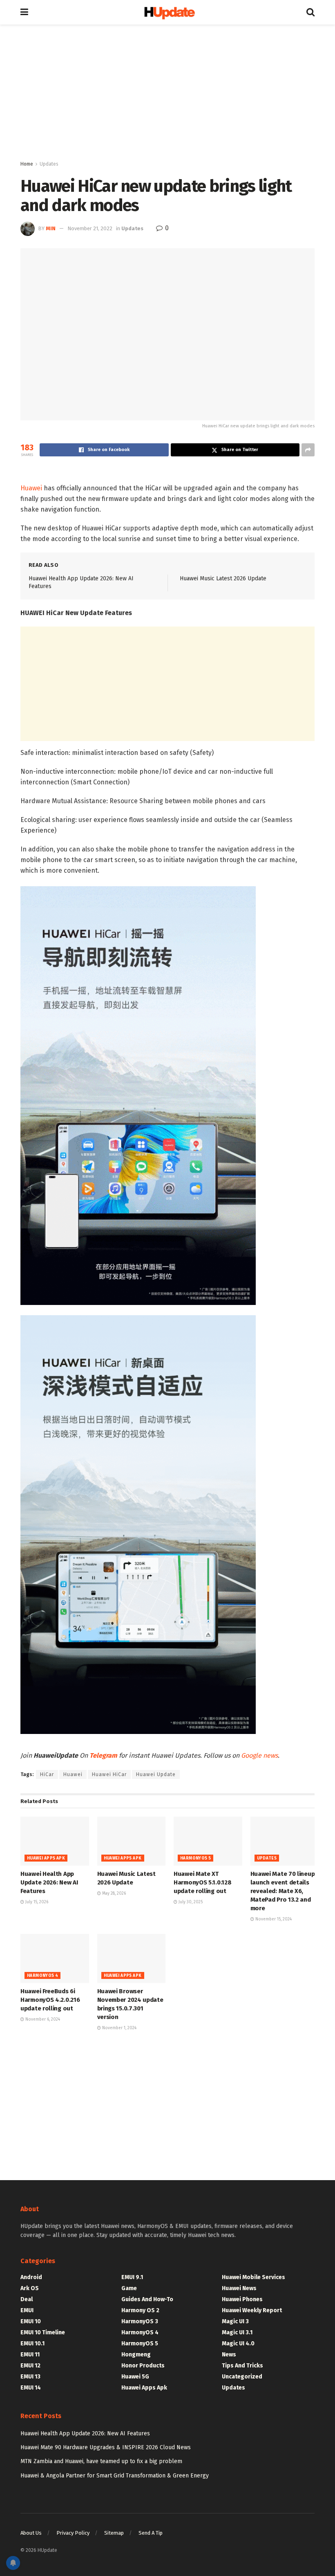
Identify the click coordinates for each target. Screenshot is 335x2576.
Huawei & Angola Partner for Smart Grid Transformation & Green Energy (115, 2476)
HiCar (47, 1774)
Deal (27, 2299)
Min (51, 228)
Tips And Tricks (242, 2366)
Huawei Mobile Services (253, 2277)
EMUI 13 (30, 2377)
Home (27, 164)
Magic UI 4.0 (238, 2344)
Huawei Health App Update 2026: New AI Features (49, 1882)
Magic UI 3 (235, 2321)
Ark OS (30, 2288)
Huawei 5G (135, 2377)
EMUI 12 (30, 2366)
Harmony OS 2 (140, 2310)
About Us (31, 2533)
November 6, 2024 (42, 2019)
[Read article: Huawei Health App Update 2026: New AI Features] (55, 1841)
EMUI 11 (30, 2355)
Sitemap (114, 2533)
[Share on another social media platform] (308, 450)
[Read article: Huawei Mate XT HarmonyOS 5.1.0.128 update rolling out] (208, 1841)
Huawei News (239, 2288)
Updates (49, 164)
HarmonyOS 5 (195, 1858)
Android (31, 2277)
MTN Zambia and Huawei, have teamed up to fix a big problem (101, 2461)
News (229, 2355)
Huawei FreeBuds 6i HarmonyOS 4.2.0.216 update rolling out (50, 2000)
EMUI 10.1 (32, 2344)
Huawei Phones (242, 2299)
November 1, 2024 (119, 2028)
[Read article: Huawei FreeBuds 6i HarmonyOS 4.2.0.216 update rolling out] (55, 1958)
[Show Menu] (24, 12)
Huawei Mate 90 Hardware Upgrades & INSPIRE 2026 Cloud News (106, 2447)
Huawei (31, 488)
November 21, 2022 (90, 228)
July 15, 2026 (36, 1902)
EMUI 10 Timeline (43, 2332)
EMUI (27, 2310)
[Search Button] (310, 12)
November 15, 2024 (273, 1919)
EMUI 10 (31, 2321)
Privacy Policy (73, 2533)
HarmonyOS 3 (140, 2321)
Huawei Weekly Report (252, 2310)
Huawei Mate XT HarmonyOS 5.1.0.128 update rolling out (202, 1882)
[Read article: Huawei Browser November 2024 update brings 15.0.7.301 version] (132, 1958)
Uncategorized (242, 2377)
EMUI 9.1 (132, 2277)
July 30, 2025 (190, 1902)
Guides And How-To (147, 2299)
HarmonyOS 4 (42, 1976)
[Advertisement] (167, 94)
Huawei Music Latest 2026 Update (223, 578)
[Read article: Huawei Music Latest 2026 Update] (132, 1841)
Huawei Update (156, 1774)
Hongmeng (136, 2355)
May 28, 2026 (113, 1893)
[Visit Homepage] (167, 12)
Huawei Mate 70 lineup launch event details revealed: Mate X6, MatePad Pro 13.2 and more (283, 1891)
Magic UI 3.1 (237, 2332)
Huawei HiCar (109, 1774)
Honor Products (143, 2366)
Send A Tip (151, 2533)
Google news (259, 1755)
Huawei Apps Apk (46, 1858)
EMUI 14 (31, 2388)
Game (129, 2288)
